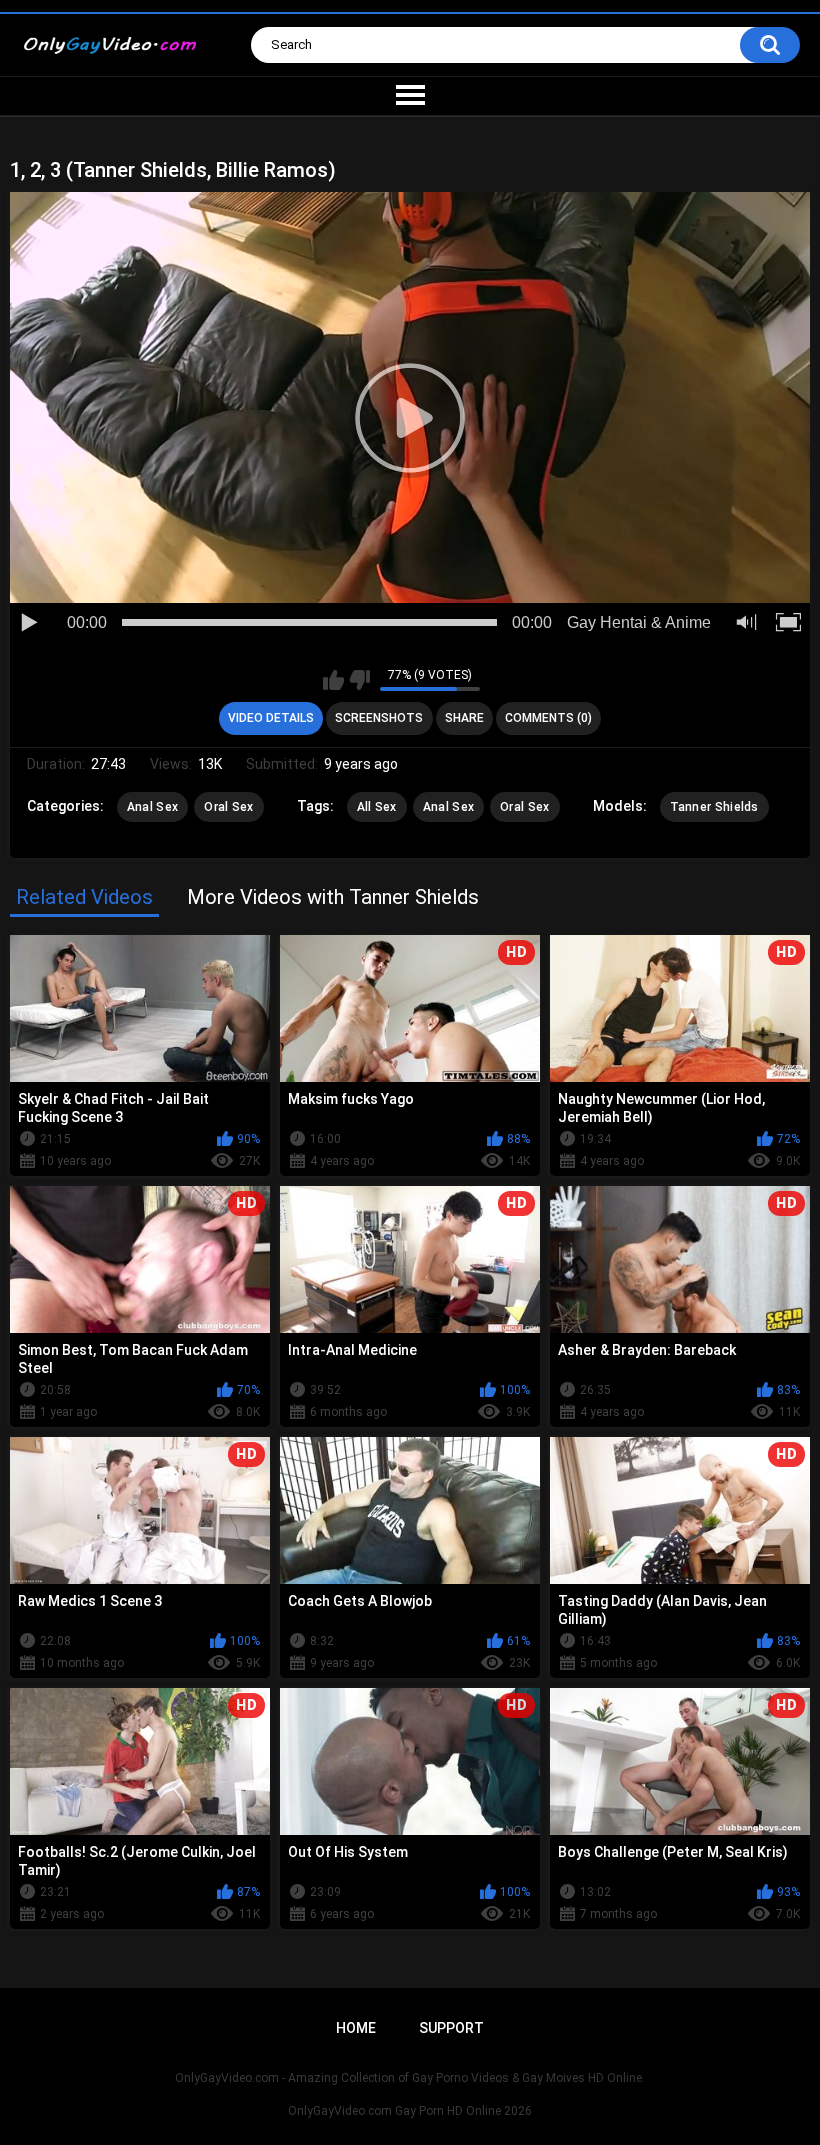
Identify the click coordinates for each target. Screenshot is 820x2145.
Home (356, 2028)
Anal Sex (152, 807)
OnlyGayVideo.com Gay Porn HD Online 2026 (410, 2111)
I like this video (333, 680)
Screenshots (379, 718)
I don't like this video (359, 680)
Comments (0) (548, 718)
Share (464, 718)
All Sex (377, 807)
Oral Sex (228, 807)
